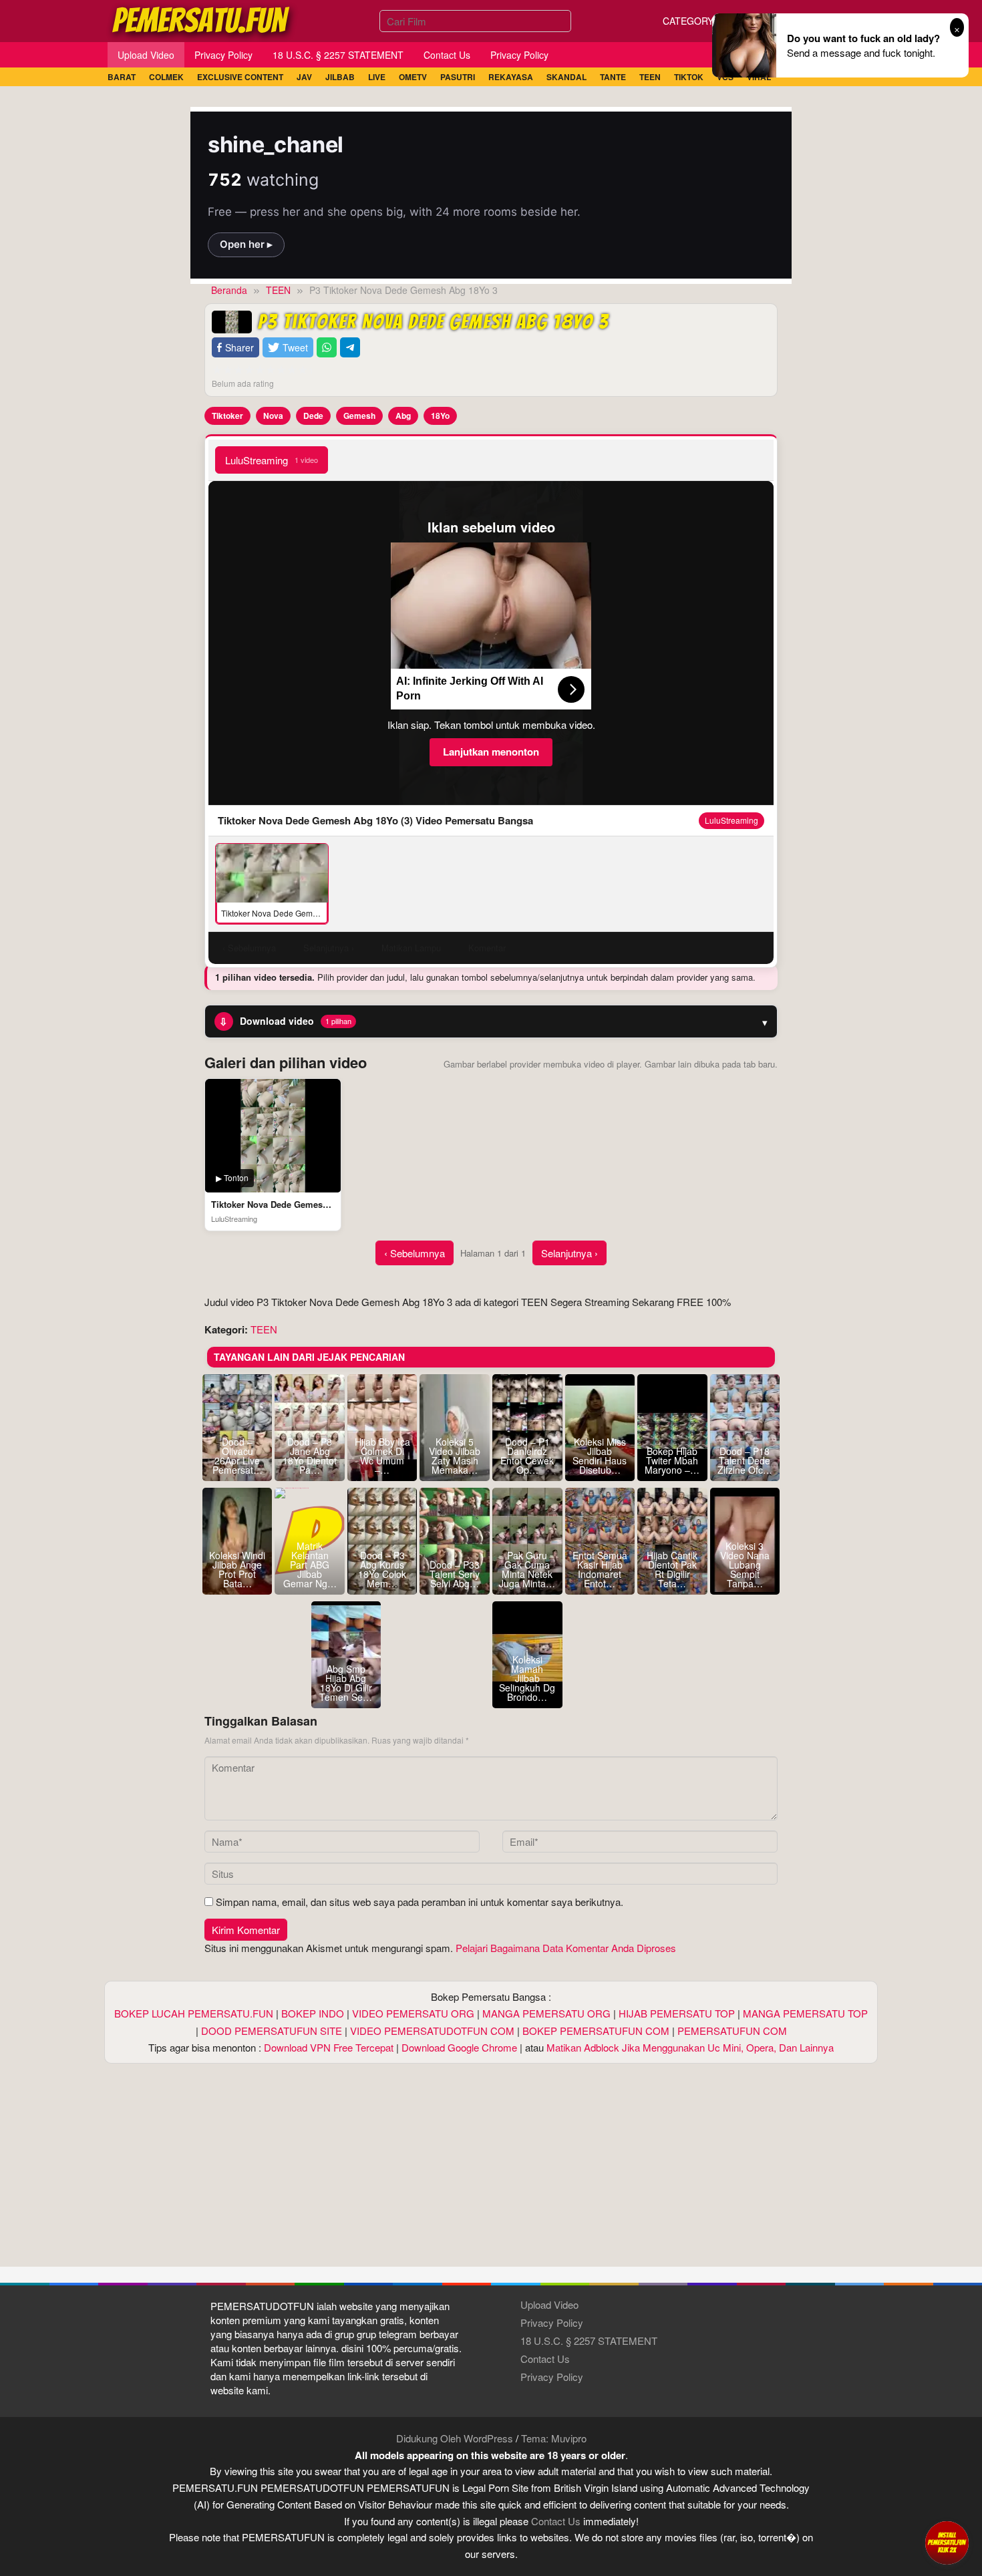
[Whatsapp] (327, 348)
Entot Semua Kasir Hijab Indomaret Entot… (600, 1569)
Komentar (487, 948)
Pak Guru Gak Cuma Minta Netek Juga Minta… (527, 1569)
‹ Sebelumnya (415, 1253)
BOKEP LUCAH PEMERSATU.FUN (194, 2013)
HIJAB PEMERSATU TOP (677, 2013)
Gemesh (359, 416)
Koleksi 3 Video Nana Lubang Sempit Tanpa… (745, 1565)
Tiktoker (227, 416)
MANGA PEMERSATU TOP (805, 2013)
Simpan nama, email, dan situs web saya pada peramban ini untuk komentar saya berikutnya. (420, 1902)
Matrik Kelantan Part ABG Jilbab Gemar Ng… (310, 1565)
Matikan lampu (411, 948)
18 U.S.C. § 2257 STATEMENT (589, 2341)
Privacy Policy (552, 2322)
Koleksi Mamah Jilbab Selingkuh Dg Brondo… (527, 1678)
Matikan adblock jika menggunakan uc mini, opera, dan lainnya (690, 2047)
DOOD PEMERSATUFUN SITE (272, 2031)
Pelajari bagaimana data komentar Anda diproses (566, 1948)
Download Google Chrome (459, 2047)
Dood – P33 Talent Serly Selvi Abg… (455, 1574)
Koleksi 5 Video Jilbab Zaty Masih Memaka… (455, 1456)
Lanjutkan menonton (491, 752)
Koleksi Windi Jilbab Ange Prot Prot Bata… (237, 1569)
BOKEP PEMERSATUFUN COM (596, 2031)
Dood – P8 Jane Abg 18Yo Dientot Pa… (310, 1456)
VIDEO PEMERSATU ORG (413, 2013)
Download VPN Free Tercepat (329, 2047)
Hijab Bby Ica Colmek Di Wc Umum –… (382, 1456)
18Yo (440, 416)
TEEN (264, 1329)
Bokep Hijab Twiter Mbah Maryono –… (672, 1460)
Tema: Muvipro (554, 2438)
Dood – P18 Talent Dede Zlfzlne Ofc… (745, 1460)
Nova (273, 416)
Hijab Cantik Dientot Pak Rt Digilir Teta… (672, 1569)
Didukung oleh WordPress (455, 2438)
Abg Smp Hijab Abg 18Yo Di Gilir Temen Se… (346, 1683)
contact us (556, 2521)
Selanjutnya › (569, 1253)
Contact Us (545, 2359)
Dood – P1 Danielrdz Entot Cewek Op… (527, 1456)
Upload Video (549, 2304)
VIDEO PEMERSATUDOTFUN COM (432, 2031)
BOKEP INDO (313, 2013)
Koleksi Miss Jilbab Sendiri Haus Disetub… (600, 1456)
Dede (313, 416)
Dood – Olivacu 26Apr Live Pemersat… (237, 1456)
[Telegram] (350, 348)
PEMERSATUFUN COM (732, 2031)
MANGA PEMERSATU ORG (546, 2013)
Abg (403, 416)
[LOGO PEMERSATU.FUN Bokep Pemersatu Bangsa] (202, 19)
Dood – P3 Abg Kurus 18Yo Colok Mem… (382, 1569)
